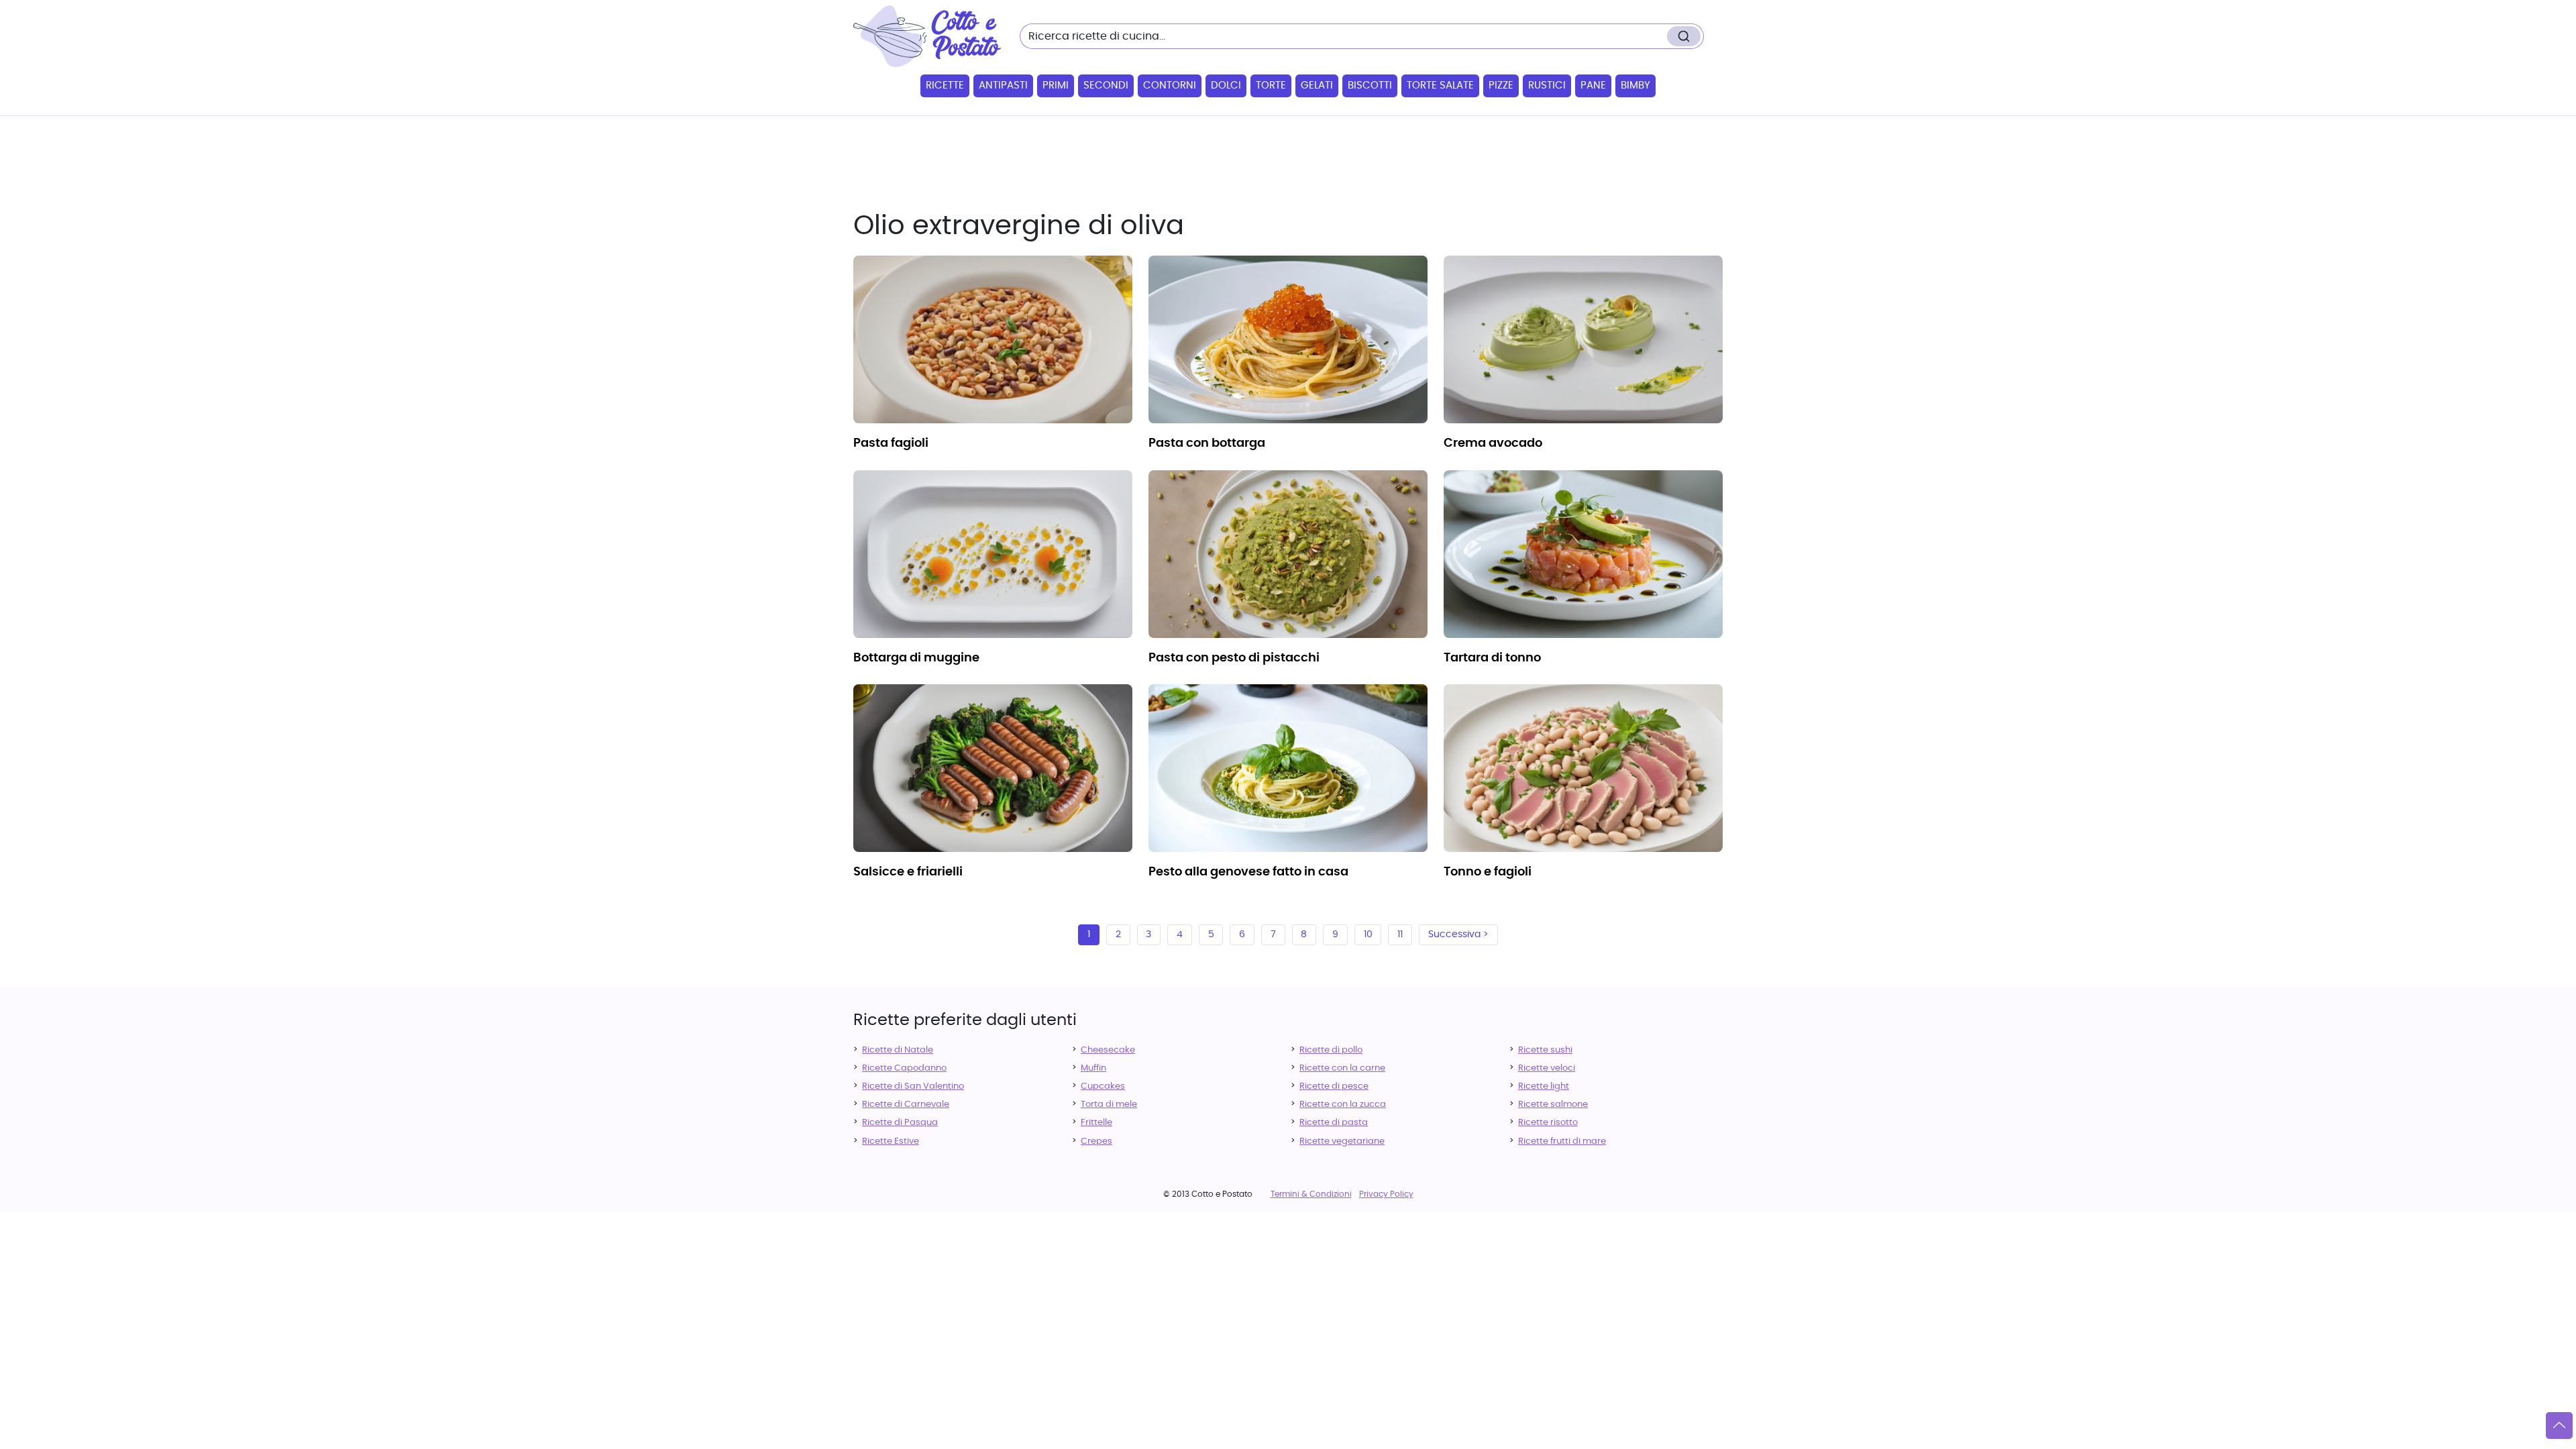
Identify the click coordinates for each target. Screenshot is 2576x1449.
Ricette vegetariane (1342, 1141)
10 (1368, 934)
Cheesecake (1108, 1050)
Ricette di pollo (1331, 1050)
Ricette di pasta (1334, 1123)
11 (1400, 934)
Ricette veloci (1547, 1068)
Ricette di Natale (898, 1050)
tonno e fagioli (1488, 872)
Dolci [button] (1226, 86)
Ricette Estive (891, 1141)
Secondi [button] (1106, 86)
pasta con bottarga (1207, 443)
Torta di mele (1109, 1105)
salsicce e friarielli (908, 872)
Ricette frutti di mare (1562, 1141)
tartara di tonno (1492, 658)
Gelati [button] (1317, 86)
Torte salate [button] (1440, 86)
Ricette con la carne (1342, 1068)
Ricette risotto (1548, 1123)
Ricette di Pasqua (900, 1123)
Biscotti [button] (1370, 86)
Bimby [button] (1635, 86)
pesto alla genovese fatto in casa (1248, 872)
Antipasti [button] (1003, 86)
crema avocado (1493, 443)
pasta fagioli (891, 443)
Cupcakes (1103, 1086)
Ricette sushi (1545, 1050)
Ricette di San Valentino (913, 1086)
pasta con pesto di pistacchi (1234, 658)
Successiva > (1458, 934)
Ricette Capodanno (904, 1068)
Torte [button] (1271, 86)
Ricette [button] (945, 86)
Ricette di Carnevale (906, 1105)
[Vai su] (2559, 1426)
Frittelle (1096, 1123)
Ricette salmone (1553, 1105)
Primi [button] (1056, 86)
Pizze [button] (1501, 86)
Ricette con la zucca (1343, 1105)
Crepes (1096, 1141)
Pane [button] (1593, 86)
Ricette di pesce (1334, 1086)
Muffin (1093, 1068)
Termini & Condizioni (1311, 1194)
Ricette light (1544, 1086)
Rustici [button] (1547, 86)
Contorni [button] (1170, 86)
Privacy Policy (1386, 1194)
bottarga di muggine (916, 658)
